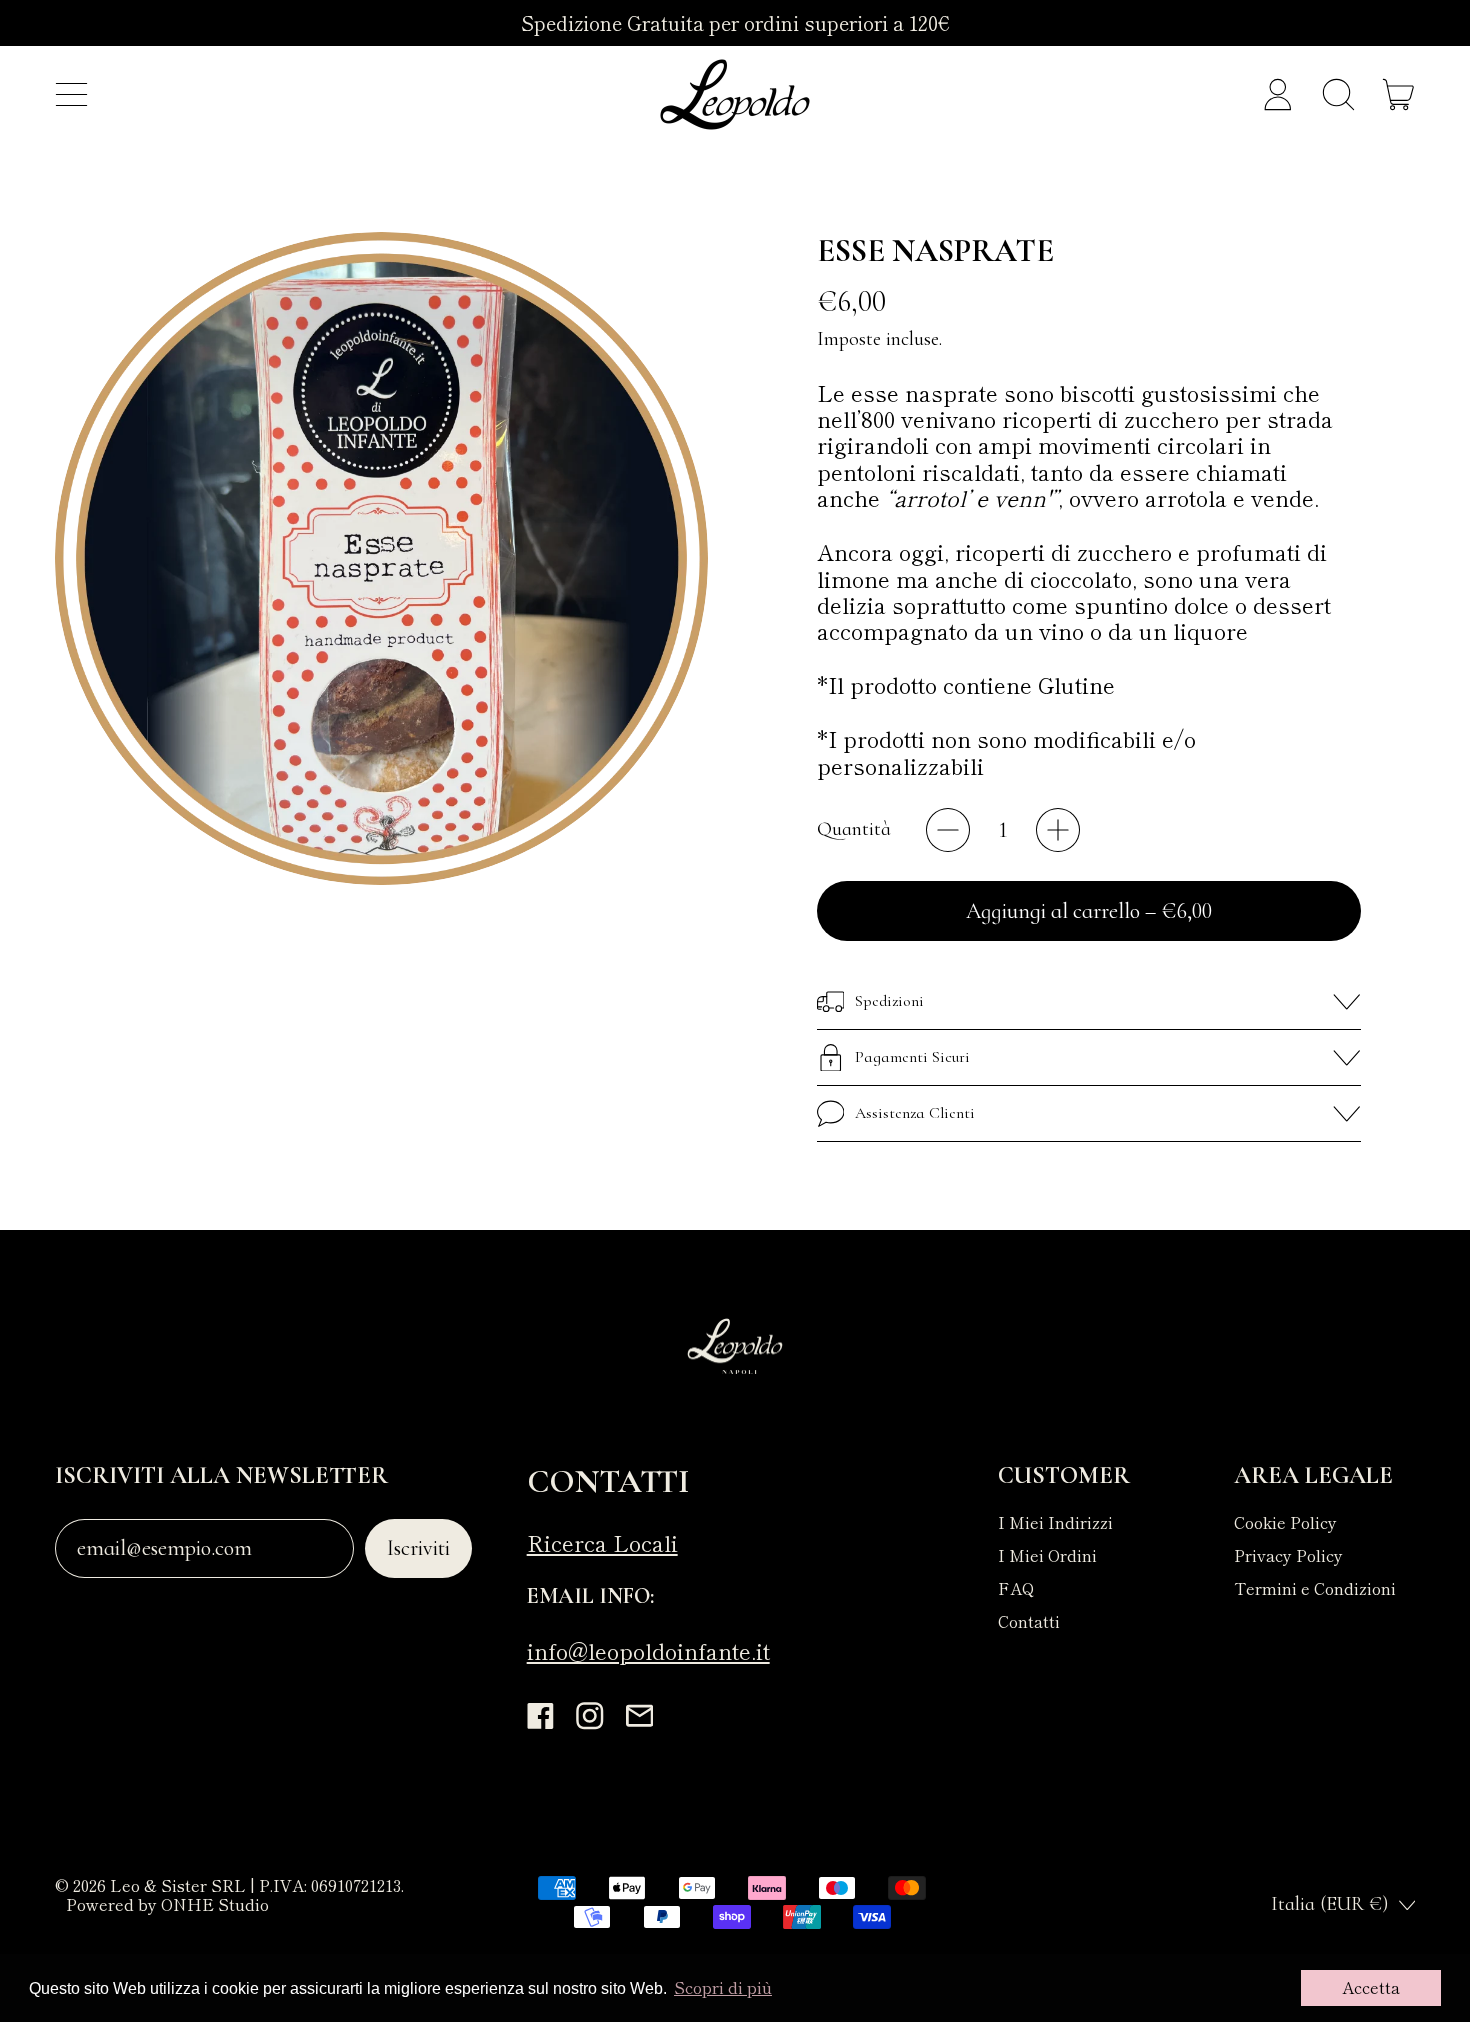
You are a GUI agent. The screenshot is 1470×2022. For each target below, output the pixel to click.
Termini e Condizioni (1315, 1588)
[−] (948, 830)
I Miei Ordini (1047, 1555)
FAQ (1016, 1588)
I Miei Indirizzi (1055, 1522)
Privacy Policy (1288, 1555)
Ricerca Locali (602, 1542)
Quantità (854, 829)
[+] (1058, 830)
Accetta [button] (1371, 1987)
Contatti (1029, 1621)
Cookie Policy (1285, 1522)
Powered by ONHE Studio (167, 1904)
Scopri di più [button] (723, 1987)
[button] (1338, 95)
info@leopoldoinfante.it (648, 1650)
